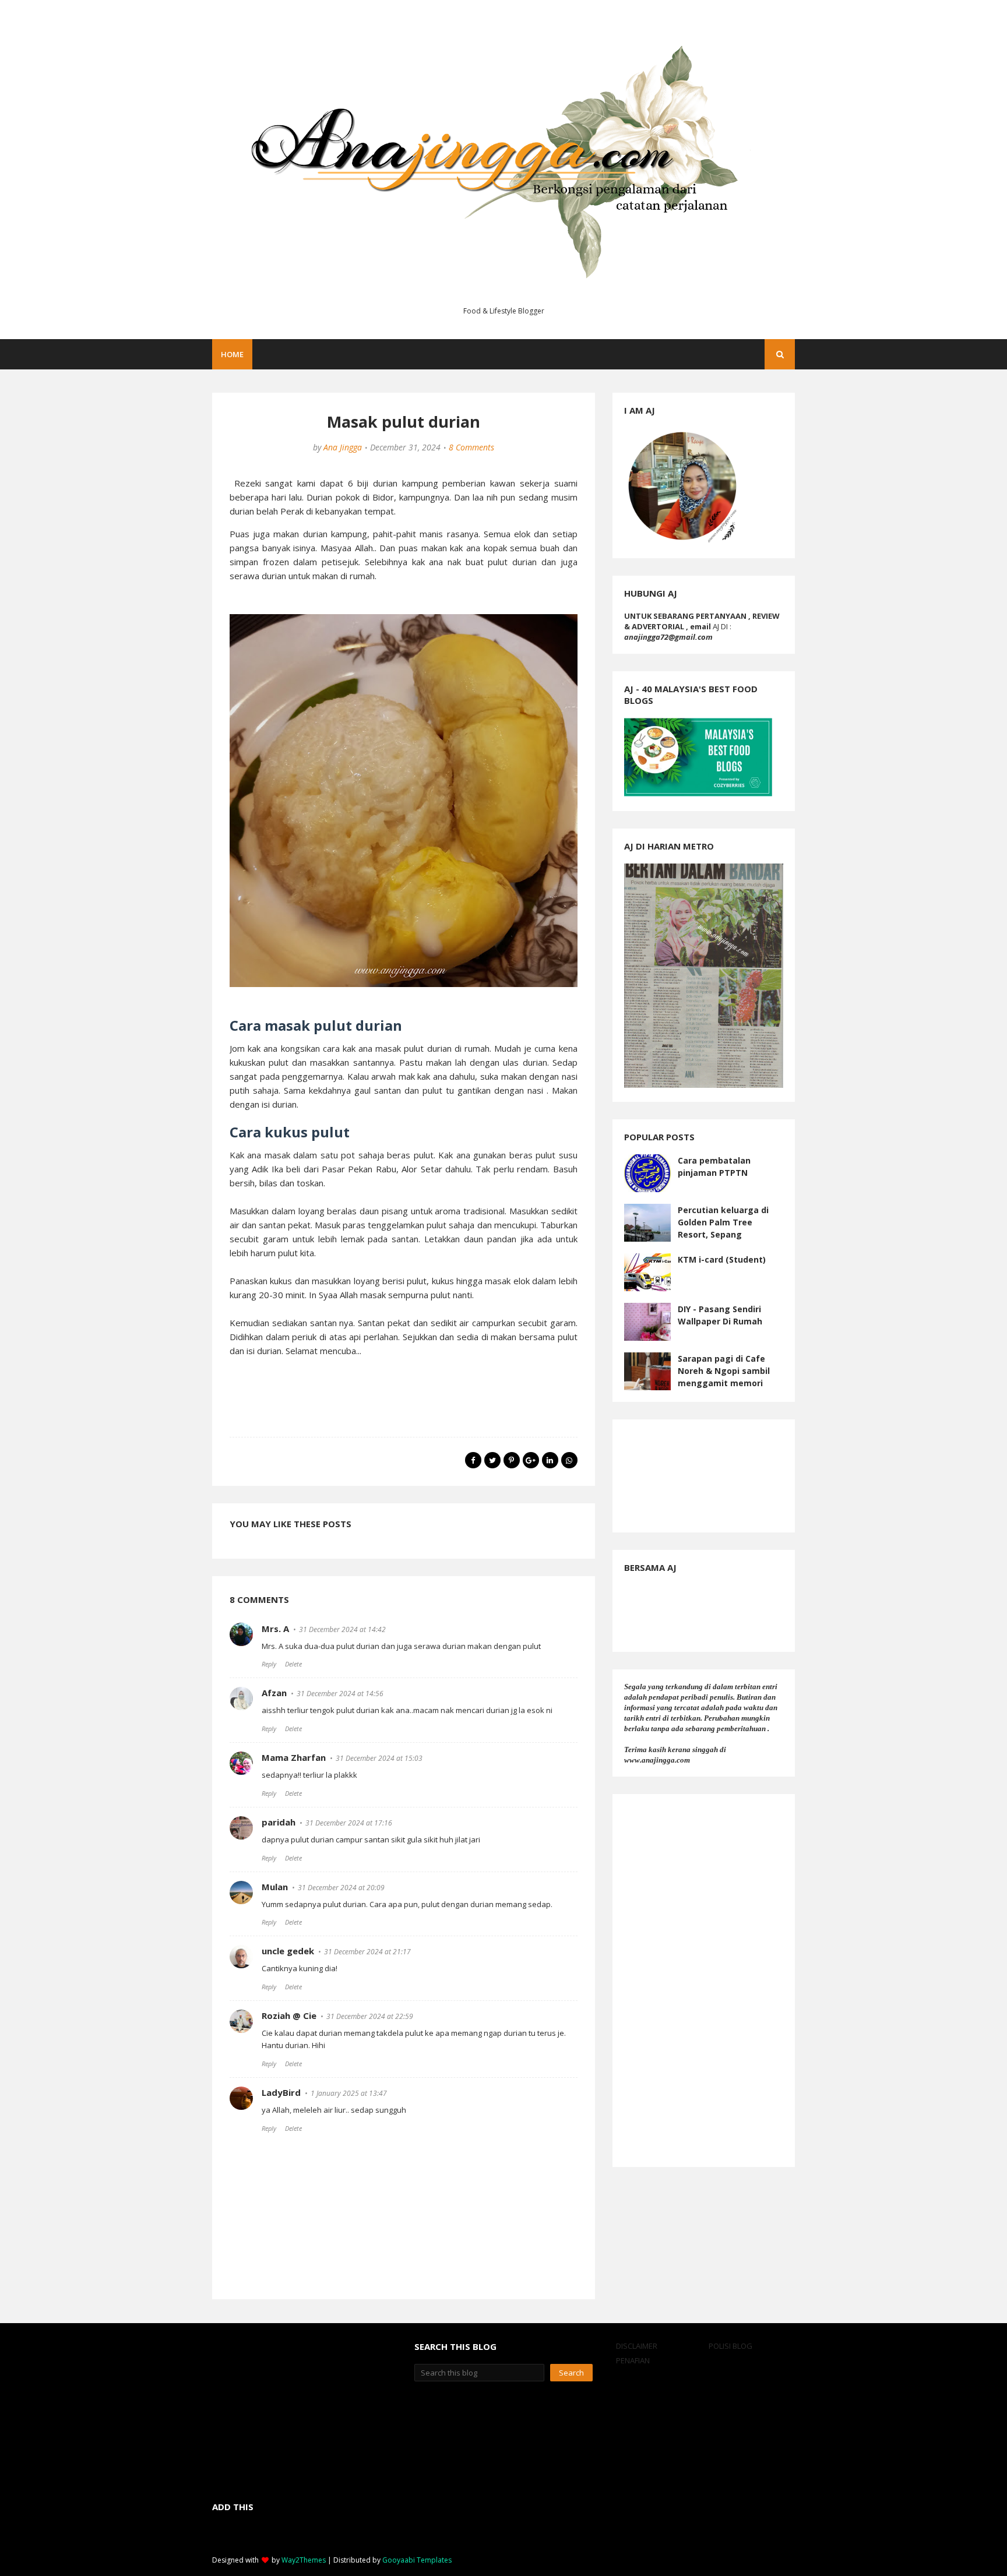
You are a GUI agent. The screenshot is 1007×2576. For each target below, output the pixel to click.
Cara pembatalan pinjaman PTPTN (714, 1167)
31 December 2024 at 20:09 (341, 1888)
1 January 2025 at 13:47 (349, 2093)
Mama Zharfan (294, 1757)
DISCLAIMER (637, 2346)
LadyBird (281, 2092)
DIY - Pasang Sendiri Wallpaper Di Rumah (720, 1315)
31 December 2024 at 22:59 (370, 2016)
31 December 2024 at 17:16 (349, 1823)
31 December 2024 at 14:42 (342, 1629)
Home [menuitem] (232, 354)
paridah (279, 1822)
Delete (293, 1664)
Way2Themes (304, 2560)
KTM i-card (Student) (722, 1259)
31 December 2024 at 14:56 (340, 1694)
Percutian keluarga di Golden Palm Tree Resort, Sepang (723, 1222)
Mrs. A (275, 1629)
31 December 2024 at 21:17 (367, 1952)
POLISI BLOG (730, 2346)
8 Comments (471, 447)
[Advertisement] (704, 1981)
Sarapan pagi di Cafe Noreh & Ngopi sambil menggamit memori (724, 1371)
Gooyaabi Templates (417, 2560)
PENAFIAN (633, 2360)
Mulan (275, 1887)
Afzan (274, 1693)
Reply (269, 1664)
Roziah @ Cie (289, 2015)
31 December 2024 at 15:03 (379, 1758)
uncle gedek (288, 1951)
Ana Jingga (343, 447)
